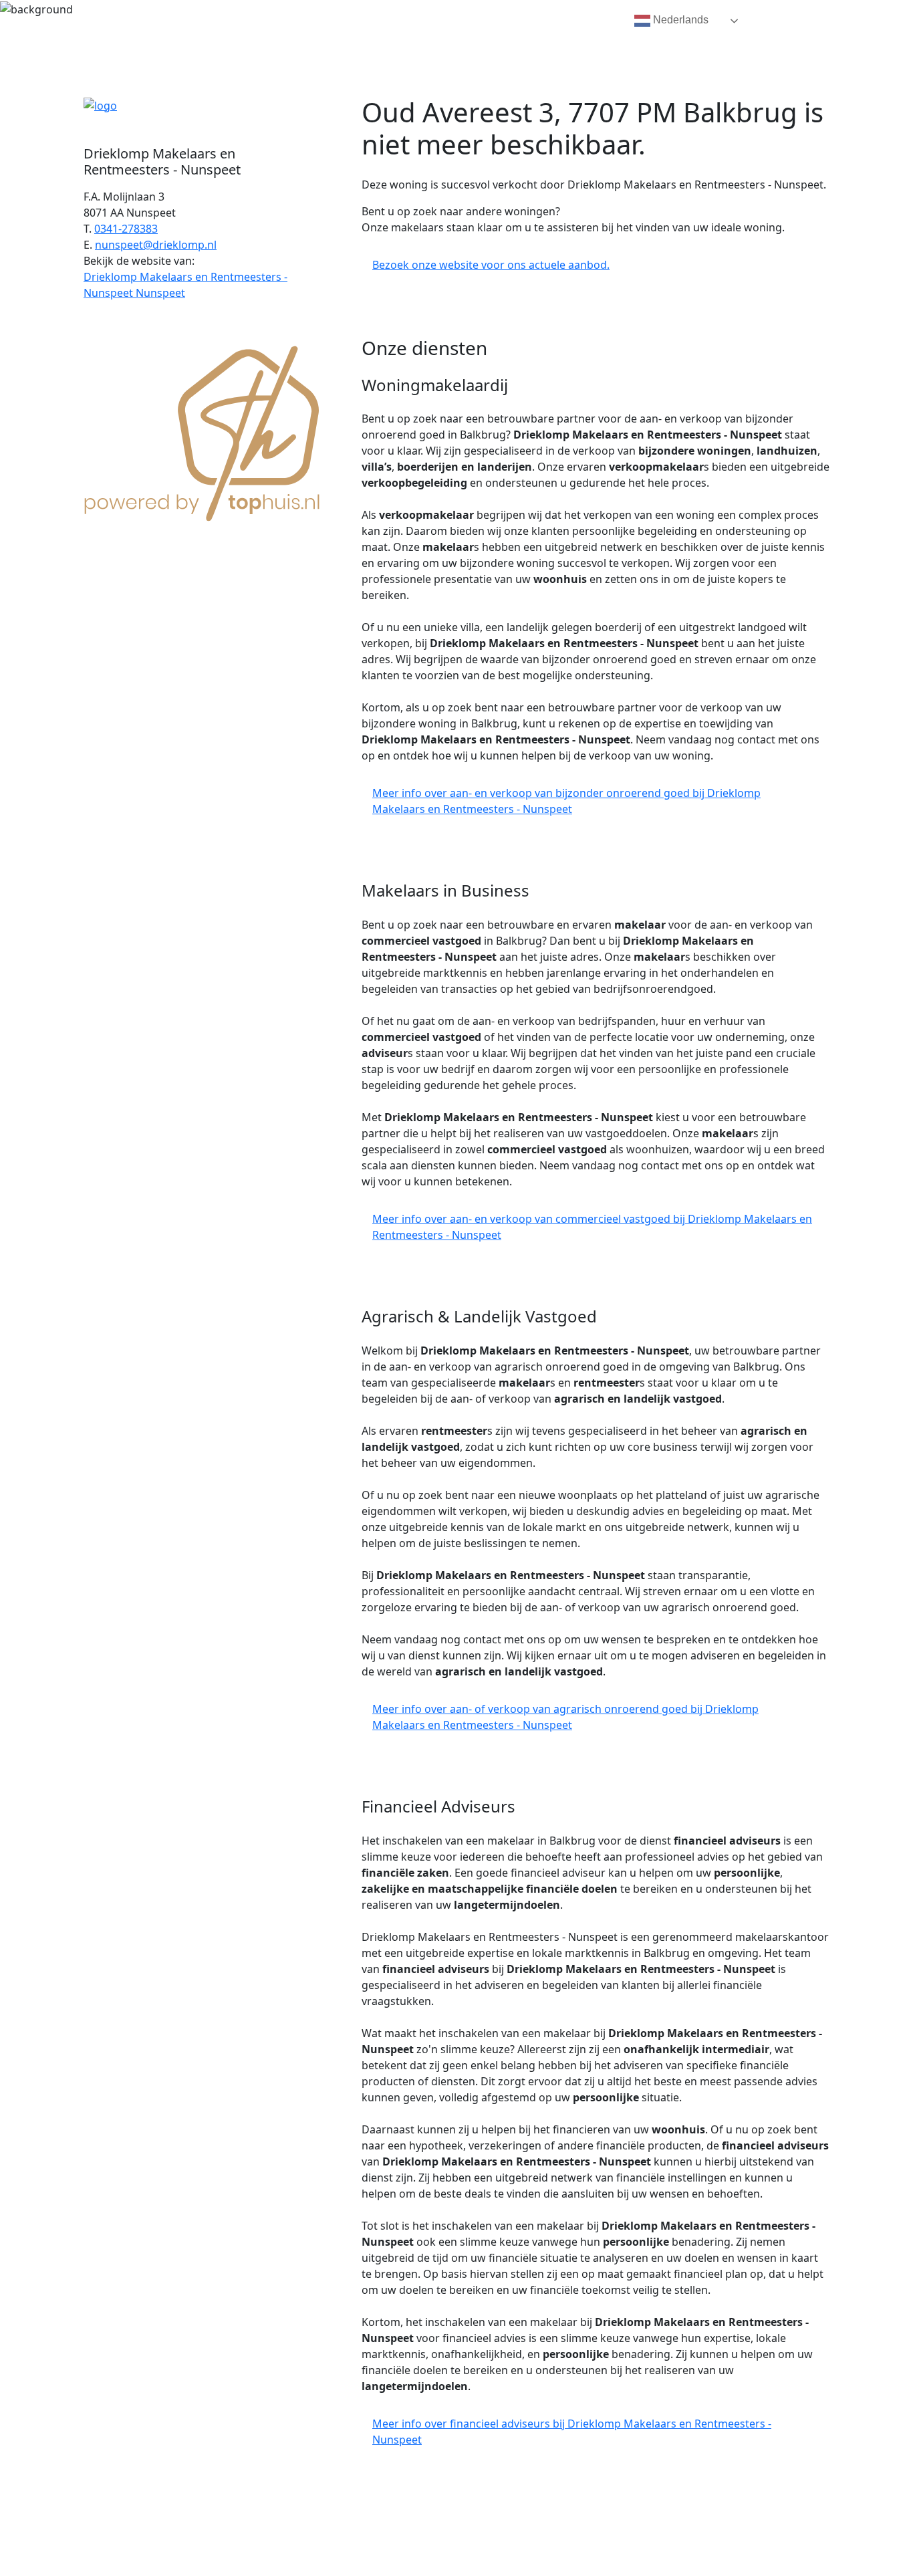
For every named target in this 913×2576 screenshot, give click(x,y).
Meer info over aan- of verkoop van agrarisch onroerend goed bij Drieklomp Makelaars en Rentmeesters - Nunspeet (565, 1717)
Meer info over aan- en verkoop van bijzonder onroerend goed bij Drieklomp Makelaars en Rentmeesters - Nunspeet (566, 801)
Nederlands (679, 20)
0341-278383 (126, 229)
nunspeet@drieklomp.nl (156, 245)
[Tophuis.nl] (203, 431)
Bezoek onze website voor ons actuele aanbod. (491, 265)
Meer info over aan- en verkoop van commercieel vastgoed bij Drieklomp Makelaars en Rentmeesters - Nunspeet (592, 1227)
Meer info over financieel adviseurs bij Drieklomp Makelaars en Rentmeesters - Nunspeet (572, 2432)
